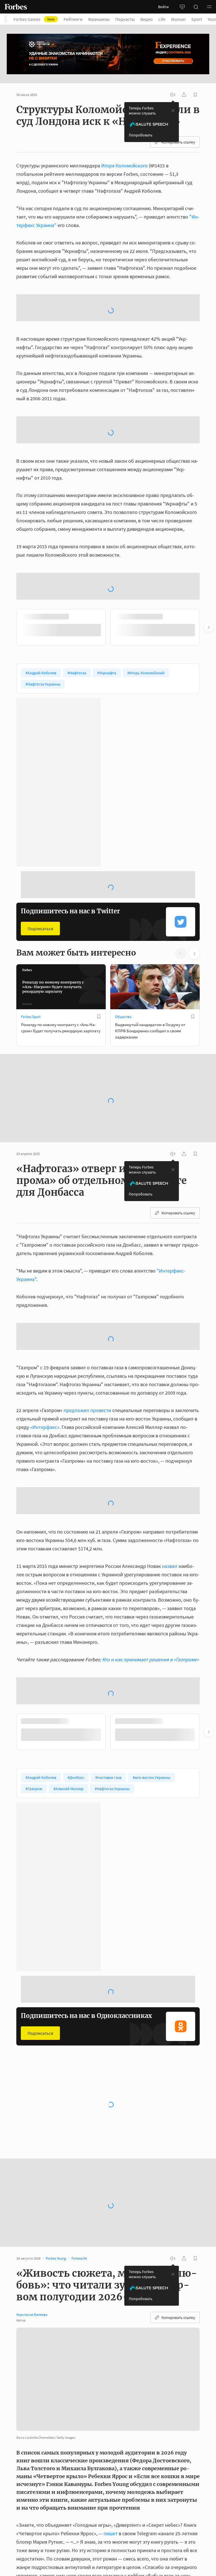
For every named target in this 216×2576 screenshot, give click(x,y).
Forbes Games (34, 19)
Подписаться (40, 798)
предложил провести (87, 1280)
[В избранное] (99, 886)
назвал (170, 1436)
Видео (147, 19)
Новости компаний (130, 1991)
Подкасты (125, 19)
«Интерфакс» (45, 1297)
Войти (163, 7)
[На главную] (16, 7)
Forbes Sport (31, 886)
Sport (197, 19)
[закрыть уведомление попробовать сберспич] (173, 111)
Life (162, 19)
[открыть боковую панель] (182, 7)
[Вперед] (209, 497)
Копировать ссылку (178, 142)
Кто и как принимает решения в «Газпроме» (150, 1529)
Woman (178, 19)
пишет (111, 2403)
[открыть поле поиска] (196, 7)
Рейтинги (73, 19)
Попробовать (141, 135)
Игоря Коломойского (124, 166)
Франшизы (99, 19)
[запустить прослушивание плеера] (173, 95)
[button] (209, 7)
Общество (123, 886)
